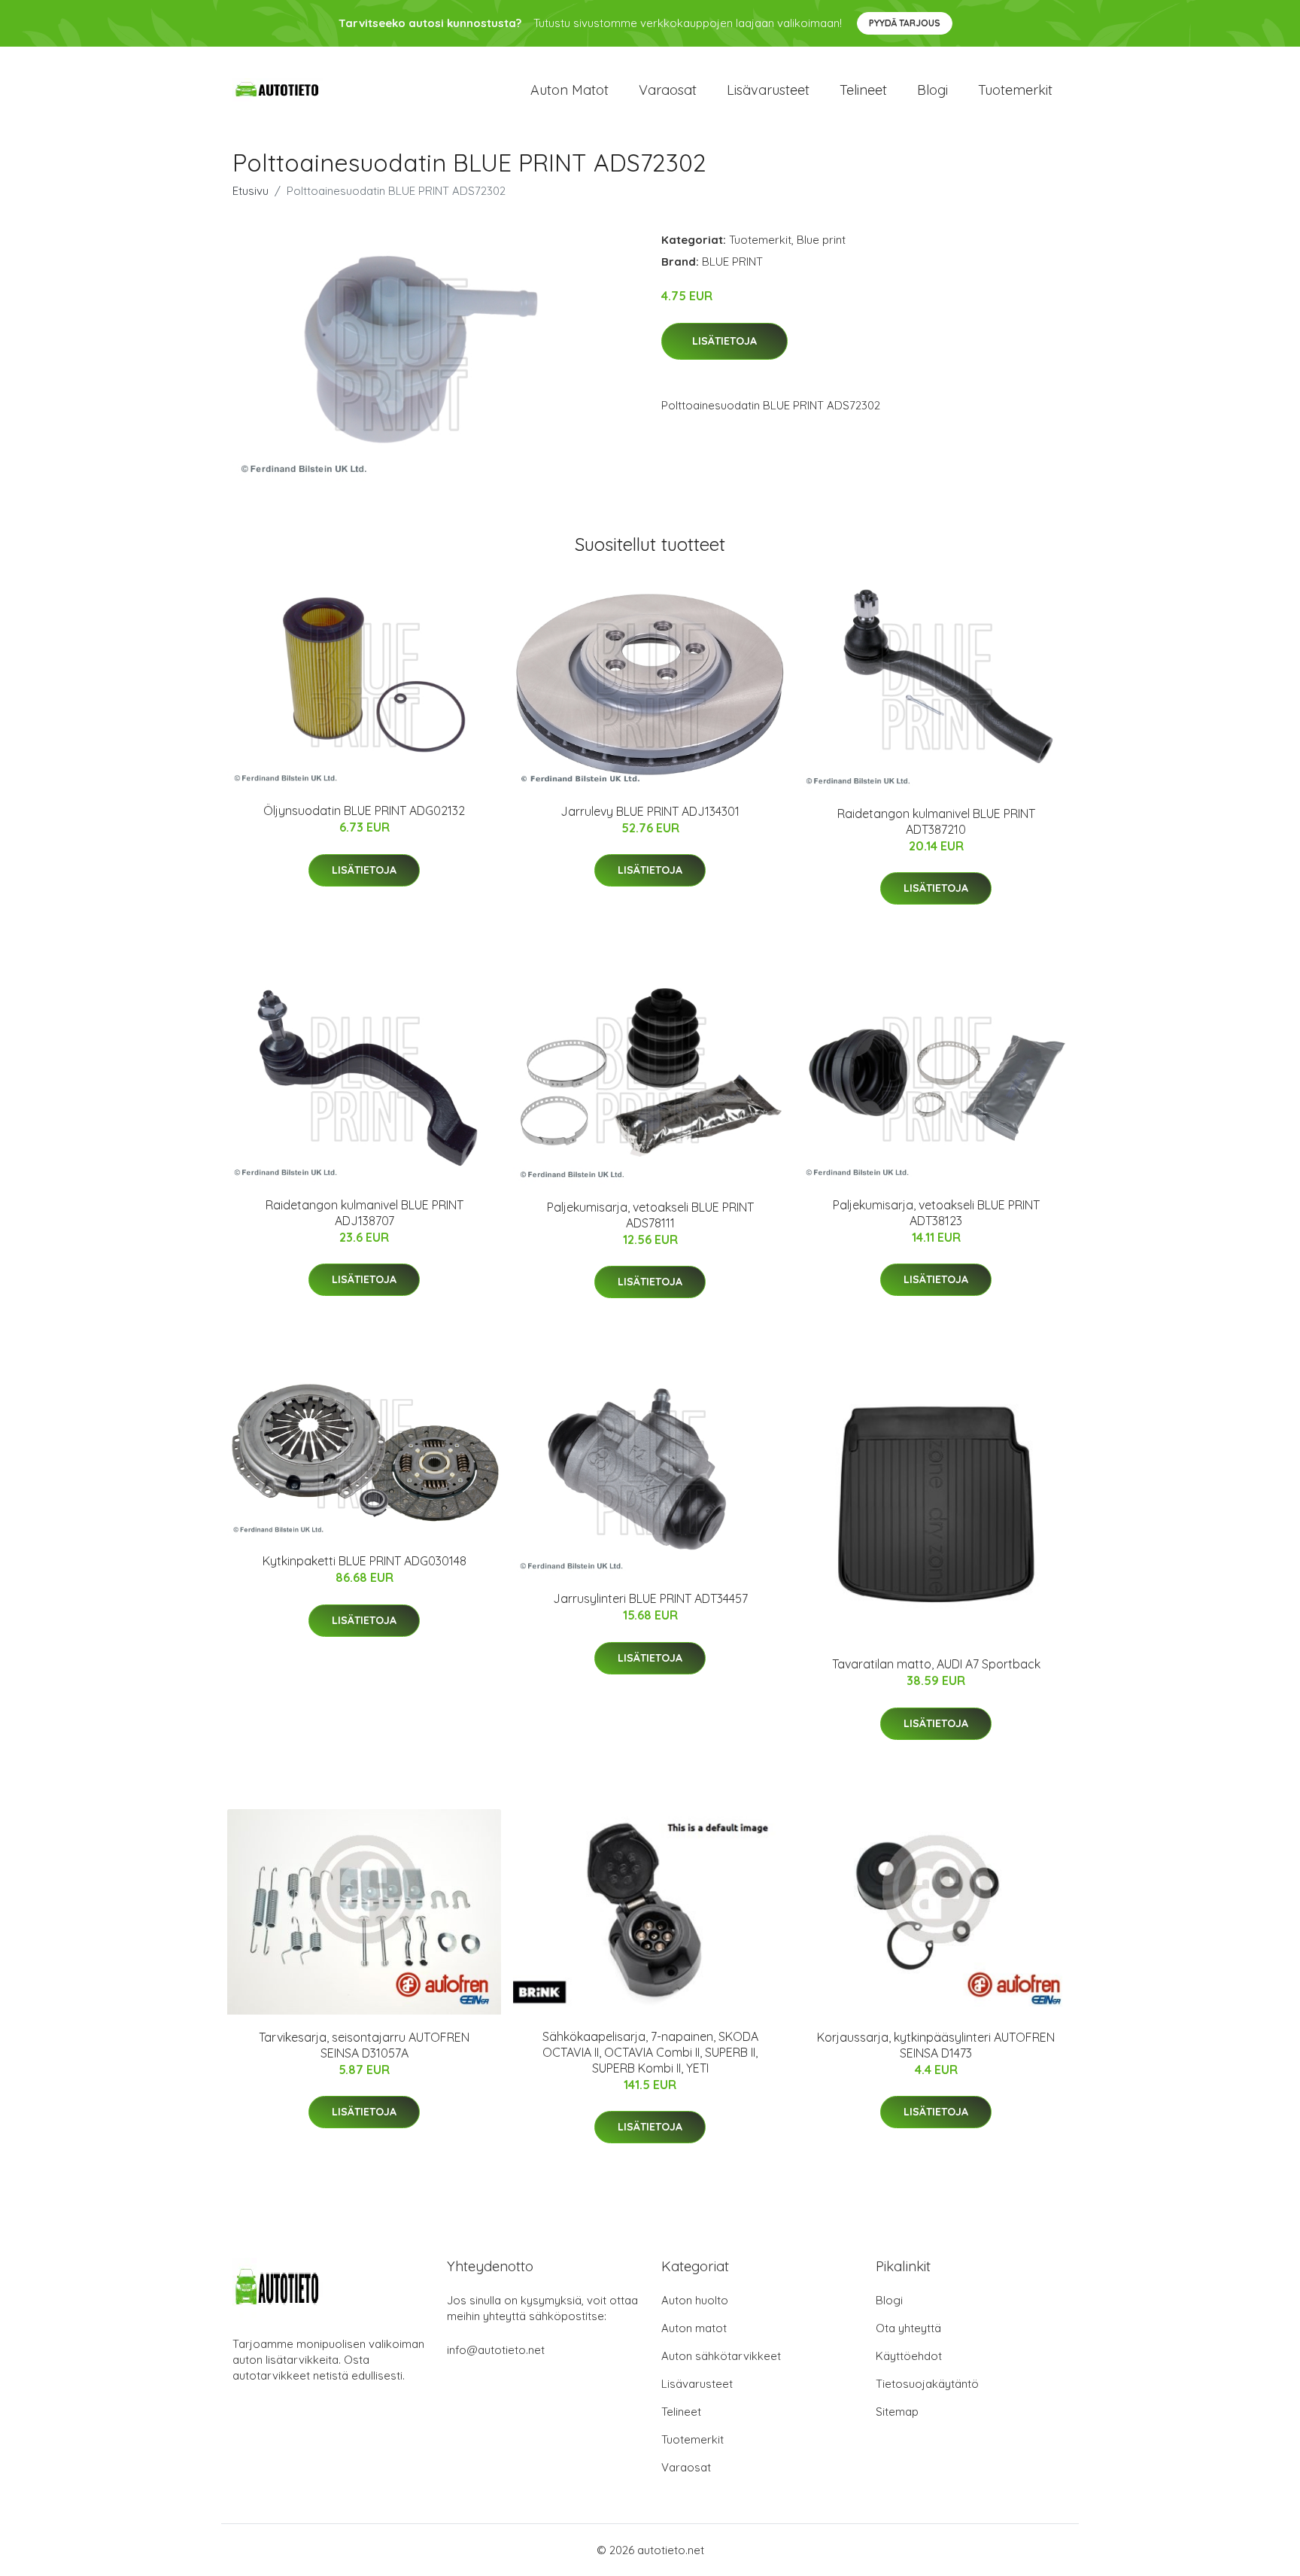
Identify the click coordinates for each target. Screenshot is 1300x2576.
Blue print (821, 240)
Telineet (863, 90)
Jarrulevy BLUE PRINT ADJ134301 (650, 811)
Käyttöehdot (909, 2356)
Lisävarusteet (768, 90)
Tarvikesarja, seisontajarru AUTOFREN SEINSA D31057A (364, 2045)
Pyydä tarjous (905, 23)
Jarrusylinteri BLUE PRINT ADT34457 (650, 1598)
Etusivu (251, 191)
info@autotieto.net (496, 2350)
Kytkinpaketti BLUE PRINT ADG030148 (364, 1561)
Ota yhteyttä (908, 2328)
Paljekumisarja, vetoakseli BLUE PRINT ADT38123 (936, 1213)
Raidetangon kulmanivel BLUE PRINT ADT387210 (936, 821)
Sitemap (897, 2412)
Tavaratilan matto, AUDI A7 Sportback (936, 1664)
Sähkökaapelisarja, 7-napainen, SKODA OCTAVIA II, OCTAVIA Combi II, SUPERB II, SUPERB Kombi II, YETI (650, 2052)
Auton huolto (695, 2300)
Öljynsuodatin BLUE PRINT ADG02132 (364, 811)
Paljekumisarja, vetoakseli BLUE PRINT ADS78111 (650, 1215)
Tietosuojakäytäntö (927, 2384)
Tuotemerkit (1015, 90)
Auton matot (570, 90)
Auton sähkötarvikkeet (721, 2356)
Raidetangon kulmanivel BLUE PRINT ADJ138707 (364, 1213)
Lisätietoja (724, 341)
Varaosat (668, 90)
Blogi (932, 90)
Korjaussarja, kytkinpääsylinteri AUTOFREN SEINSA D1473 (936, 2045)
